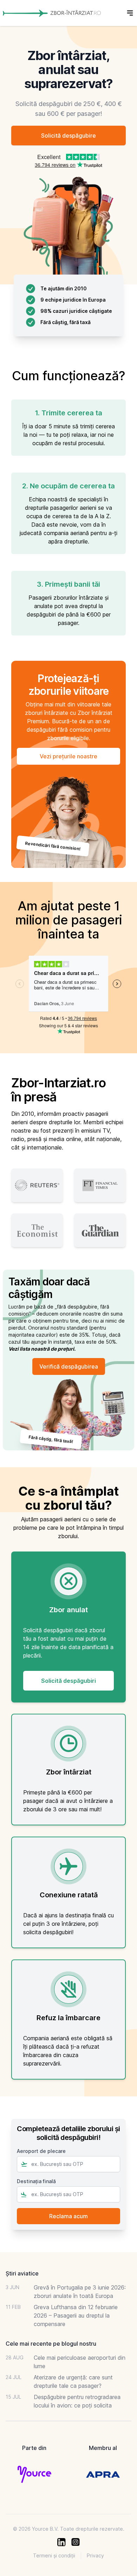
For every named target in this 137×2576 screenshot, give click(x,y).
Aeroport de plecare (41, 2151)
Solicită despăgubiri (68, 1681)
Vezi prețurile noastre (68, 756)
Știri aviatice (22, 2273)
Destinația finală (36, 2181)
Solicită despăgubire (68, 136)
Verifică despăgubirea (69, 1366)
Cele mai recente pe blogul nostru (51, 2344)
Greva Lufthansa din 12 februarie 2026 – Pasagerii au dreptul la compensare (76, 2315)
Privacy (95, 2555)
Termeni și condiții (54, 2555)
